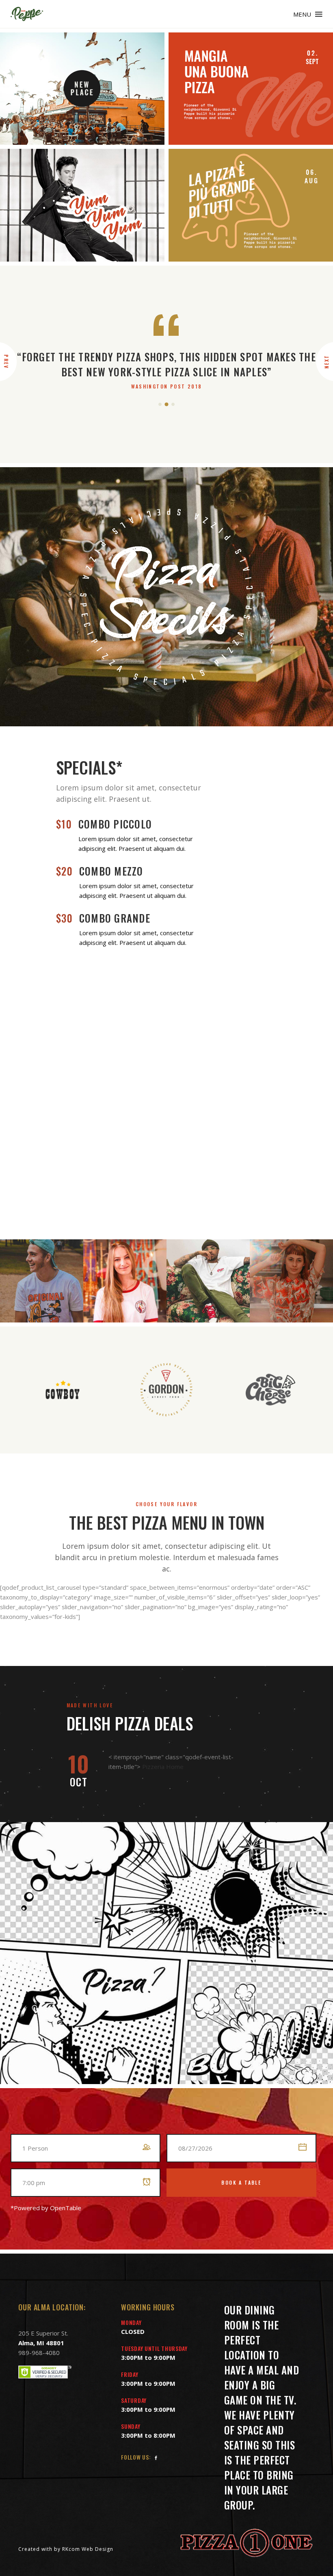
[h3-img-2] (251, 89)
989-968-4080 (39, 2353)
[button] (160, 404)
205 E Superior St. (43, 2333)
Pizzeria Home (163, 1767)
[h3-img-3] (82, 205)
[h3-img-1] (82, 89)
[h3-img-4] (251, 205)
